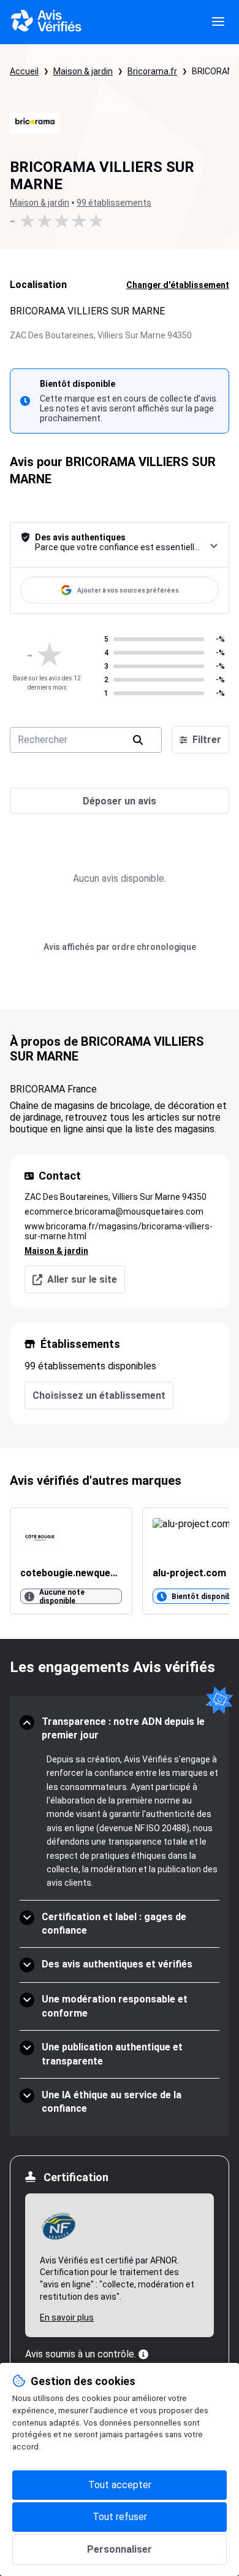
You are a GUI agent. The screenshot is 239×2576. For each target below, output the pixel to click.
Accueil (24, 71)
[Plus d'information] (143, 2354)
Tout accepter (120, 2485)
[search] (138, 740)
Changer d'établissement (178, 285)
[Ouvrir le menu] (218, 22)
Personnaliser (120, 2549)
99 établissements (114, 203)
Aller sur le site (82, 1279)
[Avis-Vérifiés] (46, 22)
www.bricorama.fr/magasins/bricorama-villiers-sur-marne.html (119, 1231)
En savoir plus (67, 2317)
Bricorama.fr (152, 71)
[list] (120, 1561)
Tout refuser (120, 2517)
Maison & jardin (83, 71)
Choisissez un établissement (99, 1395)
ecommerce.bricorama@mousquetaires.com (114, 1212)
